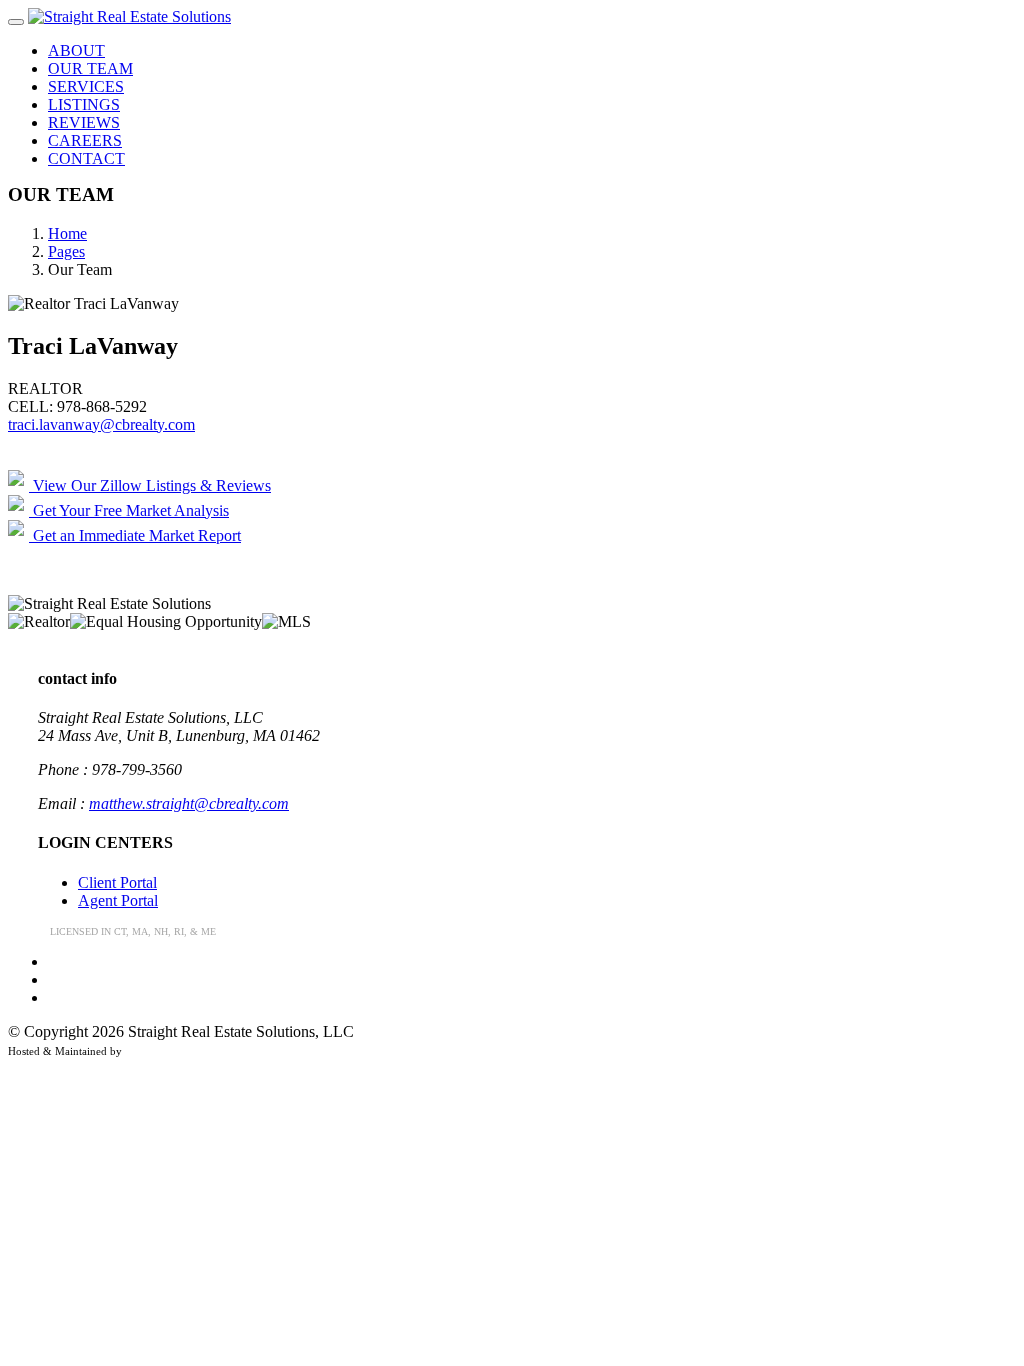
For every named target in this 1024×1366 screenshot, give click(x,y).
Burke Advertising (167, 1051)
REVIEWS (84, 122)
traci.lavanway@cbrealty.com (101, 424)
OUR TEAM (90, 68)
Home (67, 233)
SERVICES (86, 86)
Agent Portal (118, 900)
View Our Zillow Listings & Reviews (150, 485)
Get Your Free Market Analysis (129, 510)
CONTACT (86, 158)
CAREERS (85, 140)
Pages (66, 251)
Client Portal (117, 882)
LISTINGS (84, 104)
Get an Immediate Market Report (135, 535)
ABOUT (76, 50)
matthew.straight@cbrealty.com (189, 803)
